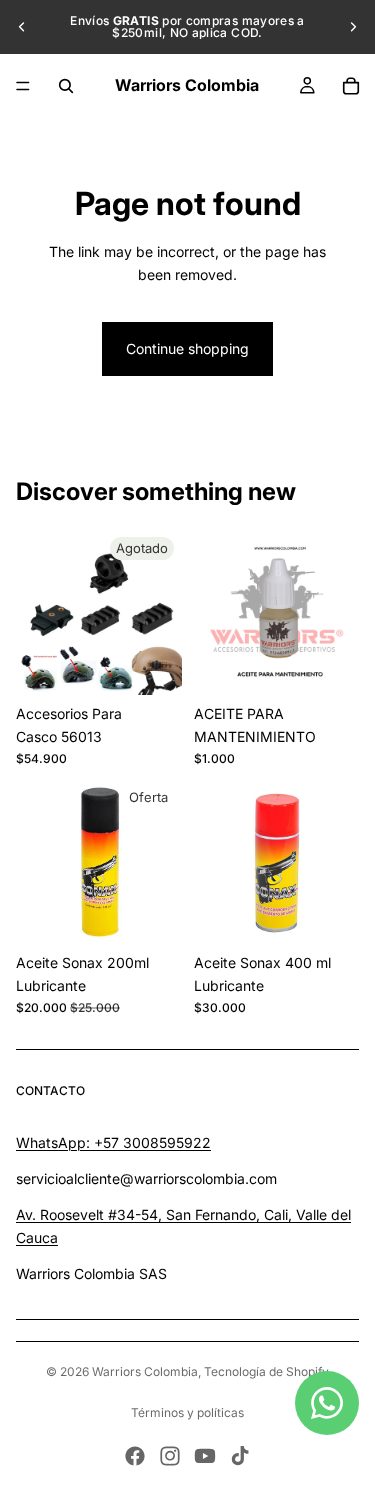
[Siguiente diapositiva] (353, 27)
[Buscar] (66, 86)
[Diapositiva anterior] (22, 27)
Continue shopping (187, 348)
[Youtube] (205, 1456)
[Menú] (23, 86)
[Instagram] (170, 1456)
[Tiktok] (240, 1456)
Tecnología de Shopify (266, 1371)
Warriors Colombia (145, 1371)
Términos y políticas (187, 1412)
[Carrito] (351, 86)
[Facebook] (135, 1456)
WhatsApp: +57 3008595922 (113, 1142)
